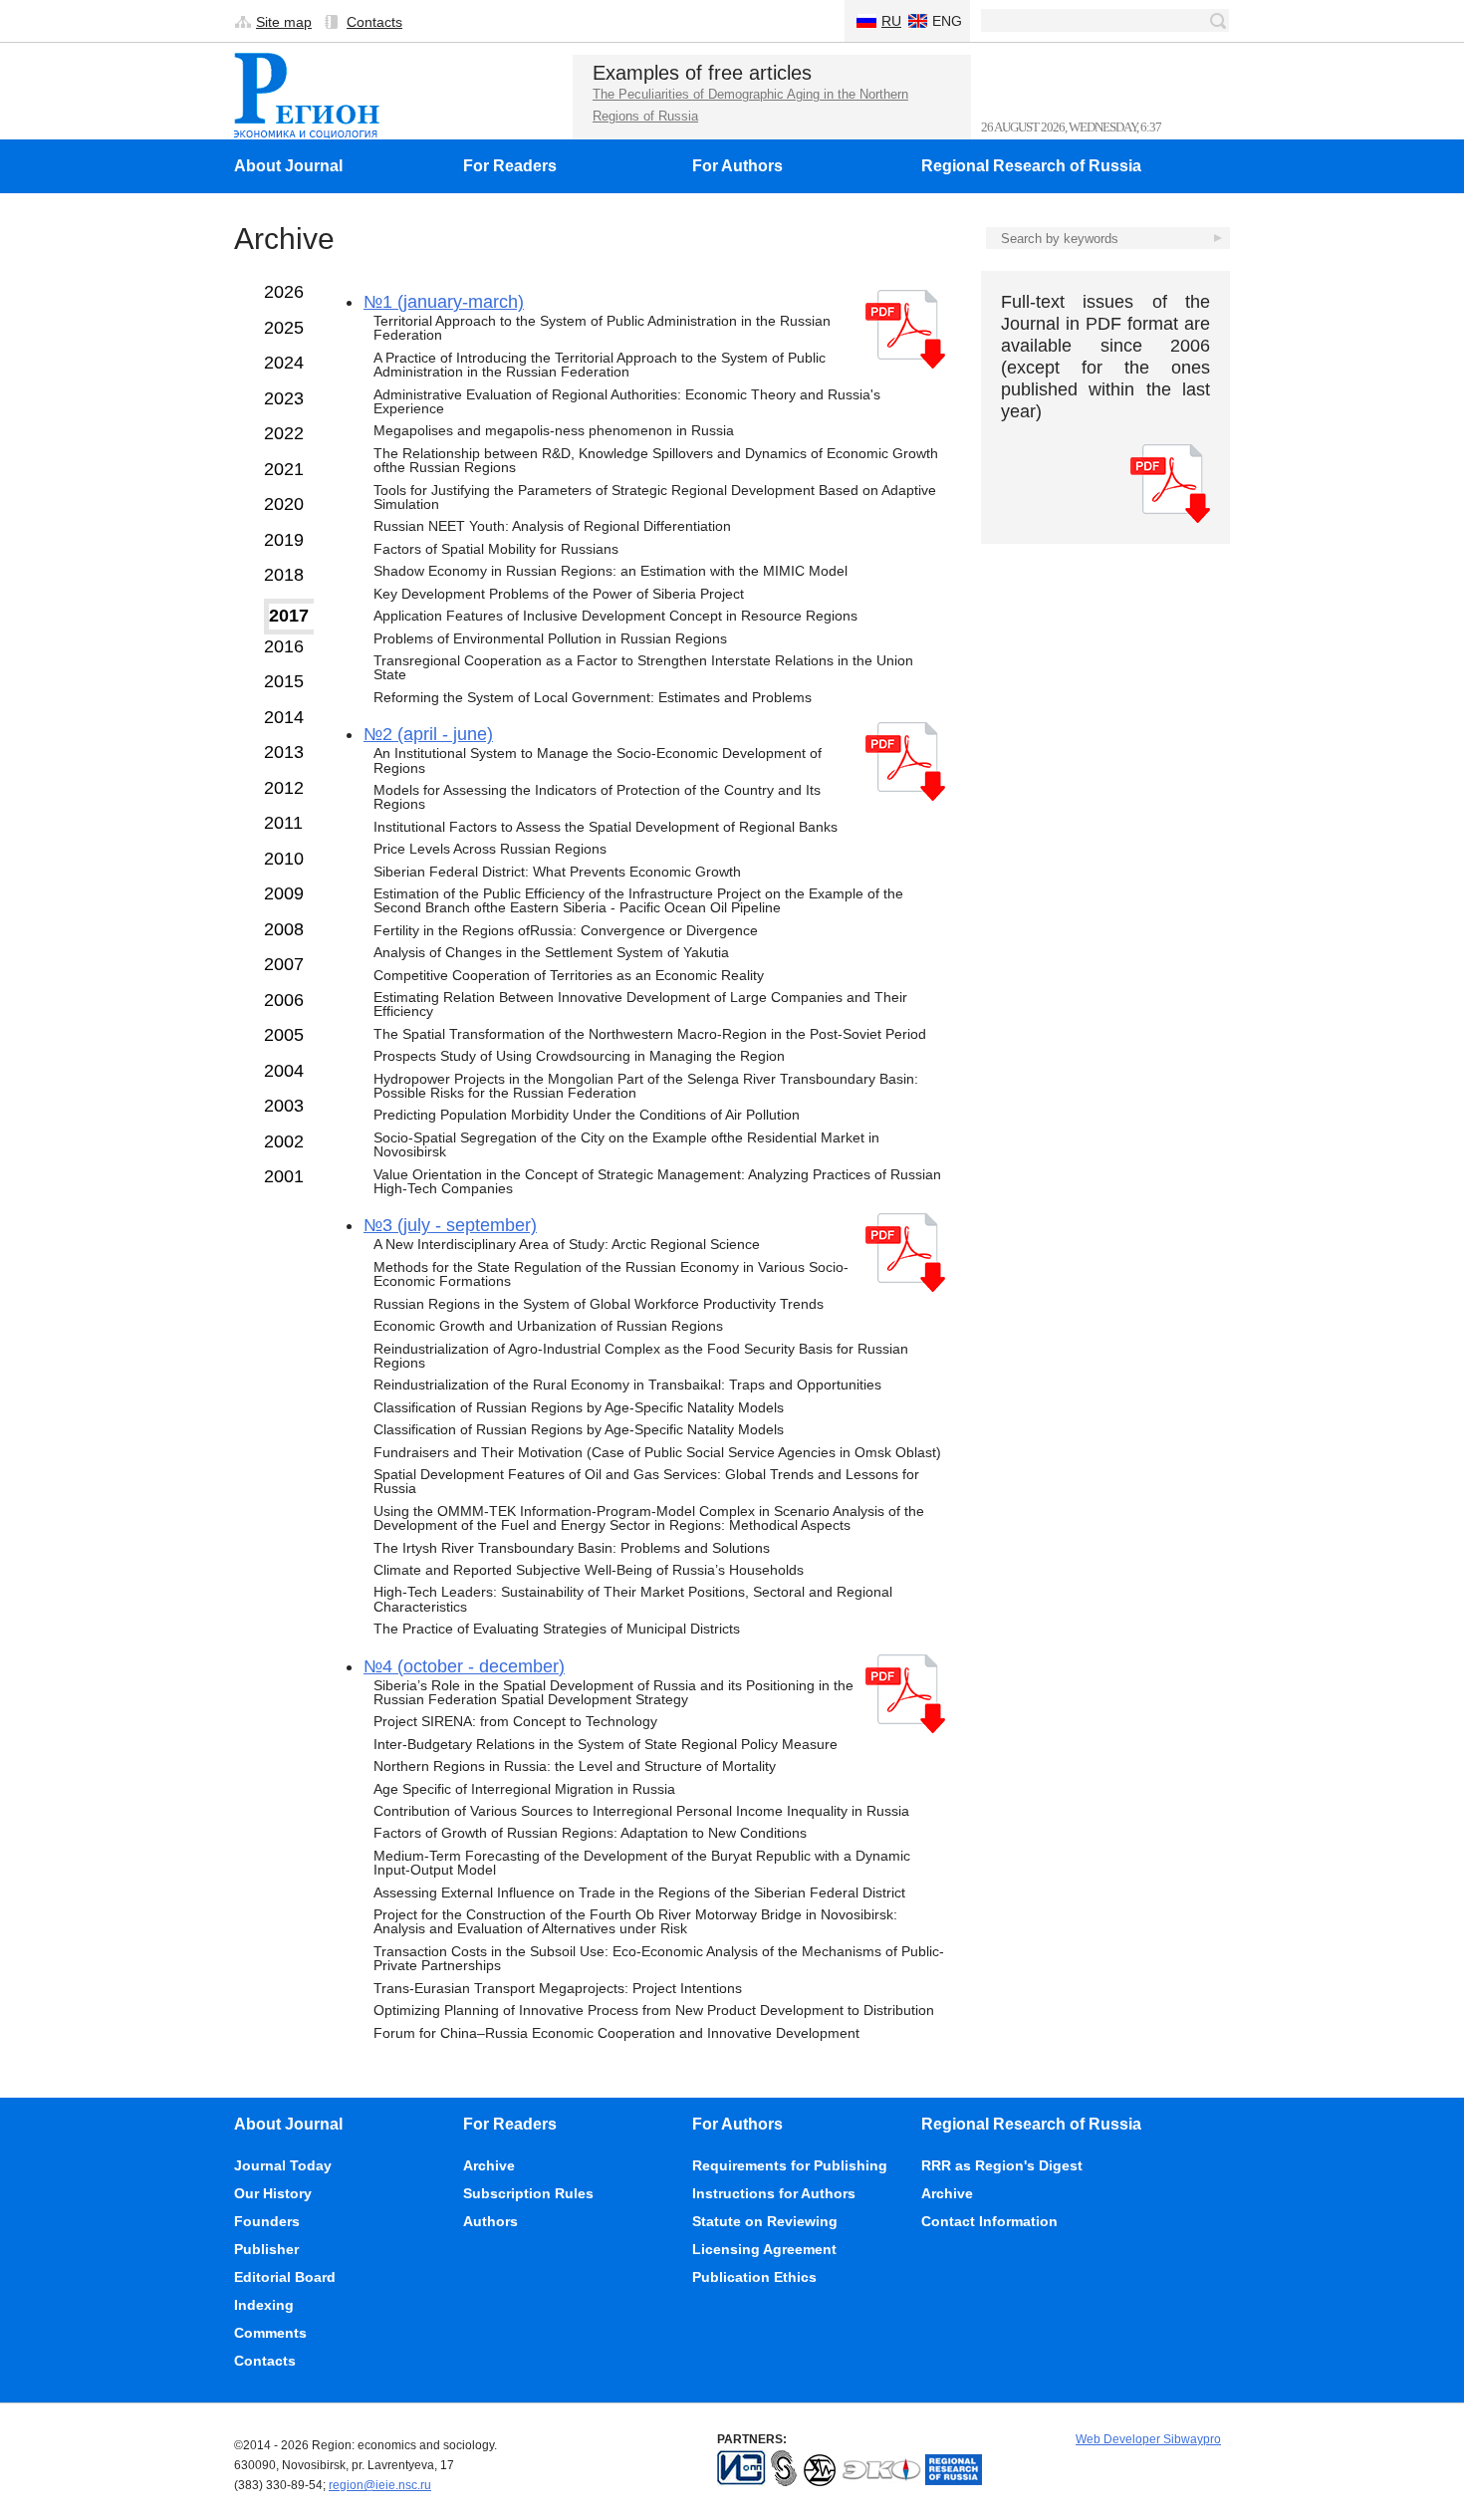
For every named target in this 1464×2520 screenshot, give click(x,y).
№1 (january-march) (444, 302)
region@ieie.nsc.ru (380, 2485)
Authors (490, 2221)
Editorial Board (285, 2277)
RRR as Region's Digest (1002, 2165)
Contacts (374, 22)
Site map (284, 22)
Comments (270, 2333)
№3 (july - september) (450, 1225)
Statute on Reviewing (765, 2221)
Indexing (264, 2305)
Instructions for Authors (774, 2193)
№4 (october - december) (464, 1666)
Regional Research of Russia (1031, 166)
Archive (489, 2165)
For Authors (737, 166)
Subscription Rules (528, 2193)
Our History (273, 2193)
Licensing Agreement (764, 2249)
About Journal (288, 166)
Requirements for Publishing (790, 2165)
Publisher (266, 2249)
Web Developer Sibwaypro (1148, 2439)
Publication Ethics (754, 2277)
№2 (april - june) (428, 734)
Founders (267, 2221)
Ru (891, 21)
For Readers (510, 166)
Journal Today (283, 2165)
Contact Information (989, 2221)
